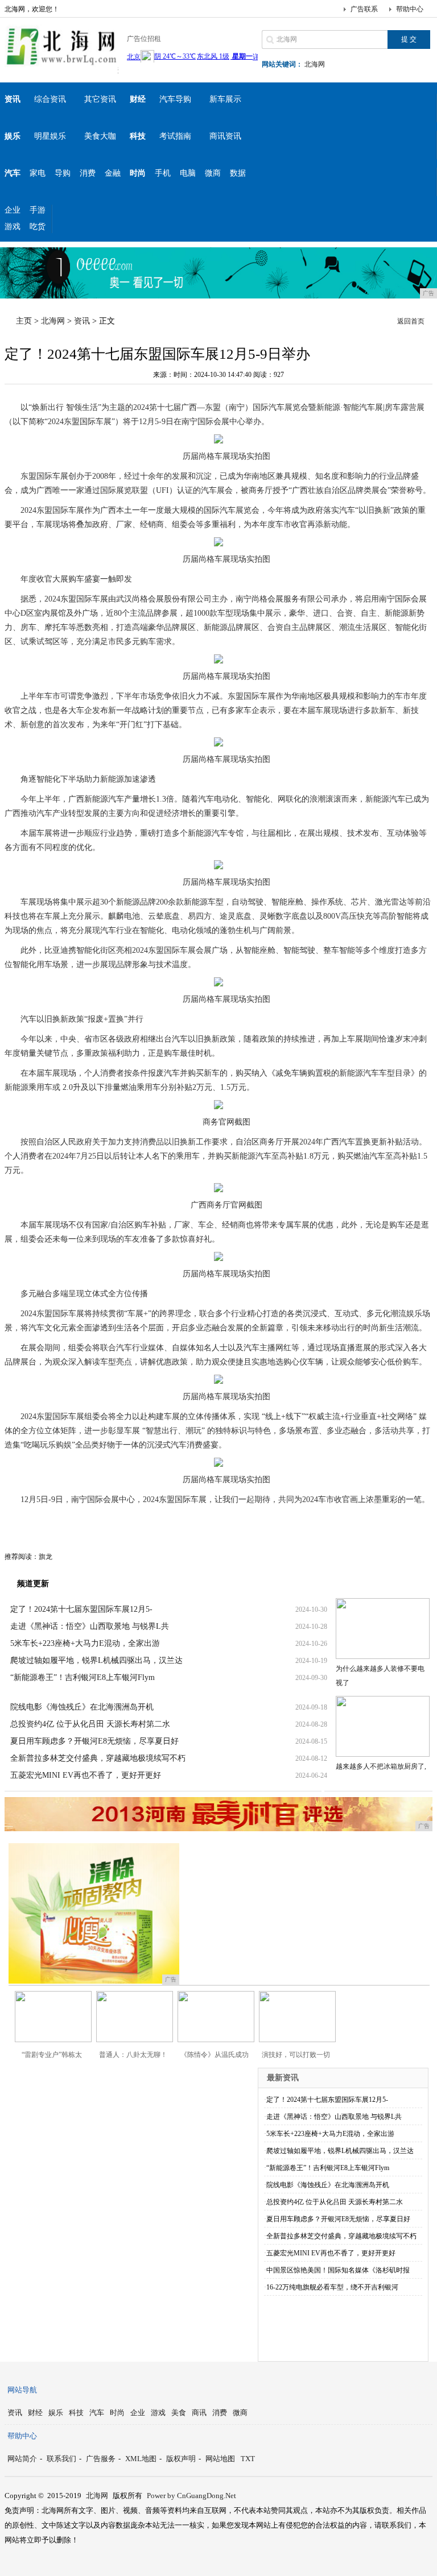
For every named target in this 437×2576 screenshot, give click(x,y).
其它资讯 (100, 99)
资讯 (82, 321)
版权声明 (181, 2459)
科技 (76, 2413)
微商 (213, 173)
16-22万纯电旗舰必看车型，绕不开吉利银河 (332, 2287)
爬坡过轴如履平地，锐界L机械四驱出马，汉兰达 (96, 1660)
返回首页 (411, 321)
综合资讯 (50, 99)
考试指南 (175, 136)
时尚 (117, 2413)
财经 (35, 2413)
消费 (88, 173)
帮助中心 (410, 9)
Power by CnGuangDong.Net (191, 2496)
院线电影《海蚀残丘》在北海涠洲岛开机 (82, 1707)
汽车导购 (175, 99)
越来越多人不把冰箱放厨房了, (381, 1766)
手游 (38, 210)
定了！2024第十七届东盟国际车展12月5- (81, 1609)
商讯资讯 (225, 136)
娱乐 (56, 2413)
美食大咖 (100, 136)
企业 (13, 210)
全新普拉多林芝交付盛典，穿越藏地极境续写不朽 (98, 1758)
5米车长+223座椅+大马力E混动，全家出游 (85, 1643)
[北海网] (61, 65)
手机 (163, 173)
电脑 (188, 173)
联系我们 (61, 2459)
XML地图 (141, 2459)
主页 (24, 321)
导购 (63, 173)
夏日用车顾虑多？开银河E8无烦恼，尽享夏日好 (94, 1741)
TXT (248, 2459)
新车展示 (225, 99)
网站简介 (22, 2459)
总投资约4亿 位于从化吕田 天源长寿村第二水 (90, 1724)
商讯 (199, 2413)
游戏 (13, 227)
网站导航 (22, 2390)
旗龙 (46, 1557)
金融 (113, 173)
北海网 (315, 64)
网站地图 (220, 2459)
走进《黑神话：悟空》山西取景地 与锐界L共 (90, 1626)
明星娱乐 (50, 136)
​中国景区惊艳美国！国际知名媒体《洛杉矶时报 (338, 2270)
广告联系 (364, 9)
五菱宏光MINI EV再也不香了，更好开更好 (86, 1775)
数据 (238, 173)
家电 (38, 173)
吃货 (38, 227)
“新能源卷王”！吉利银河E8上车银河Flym (83, 1677)
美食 (179, 2413)
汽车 (97, 2413)
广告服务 (101, 2459)
